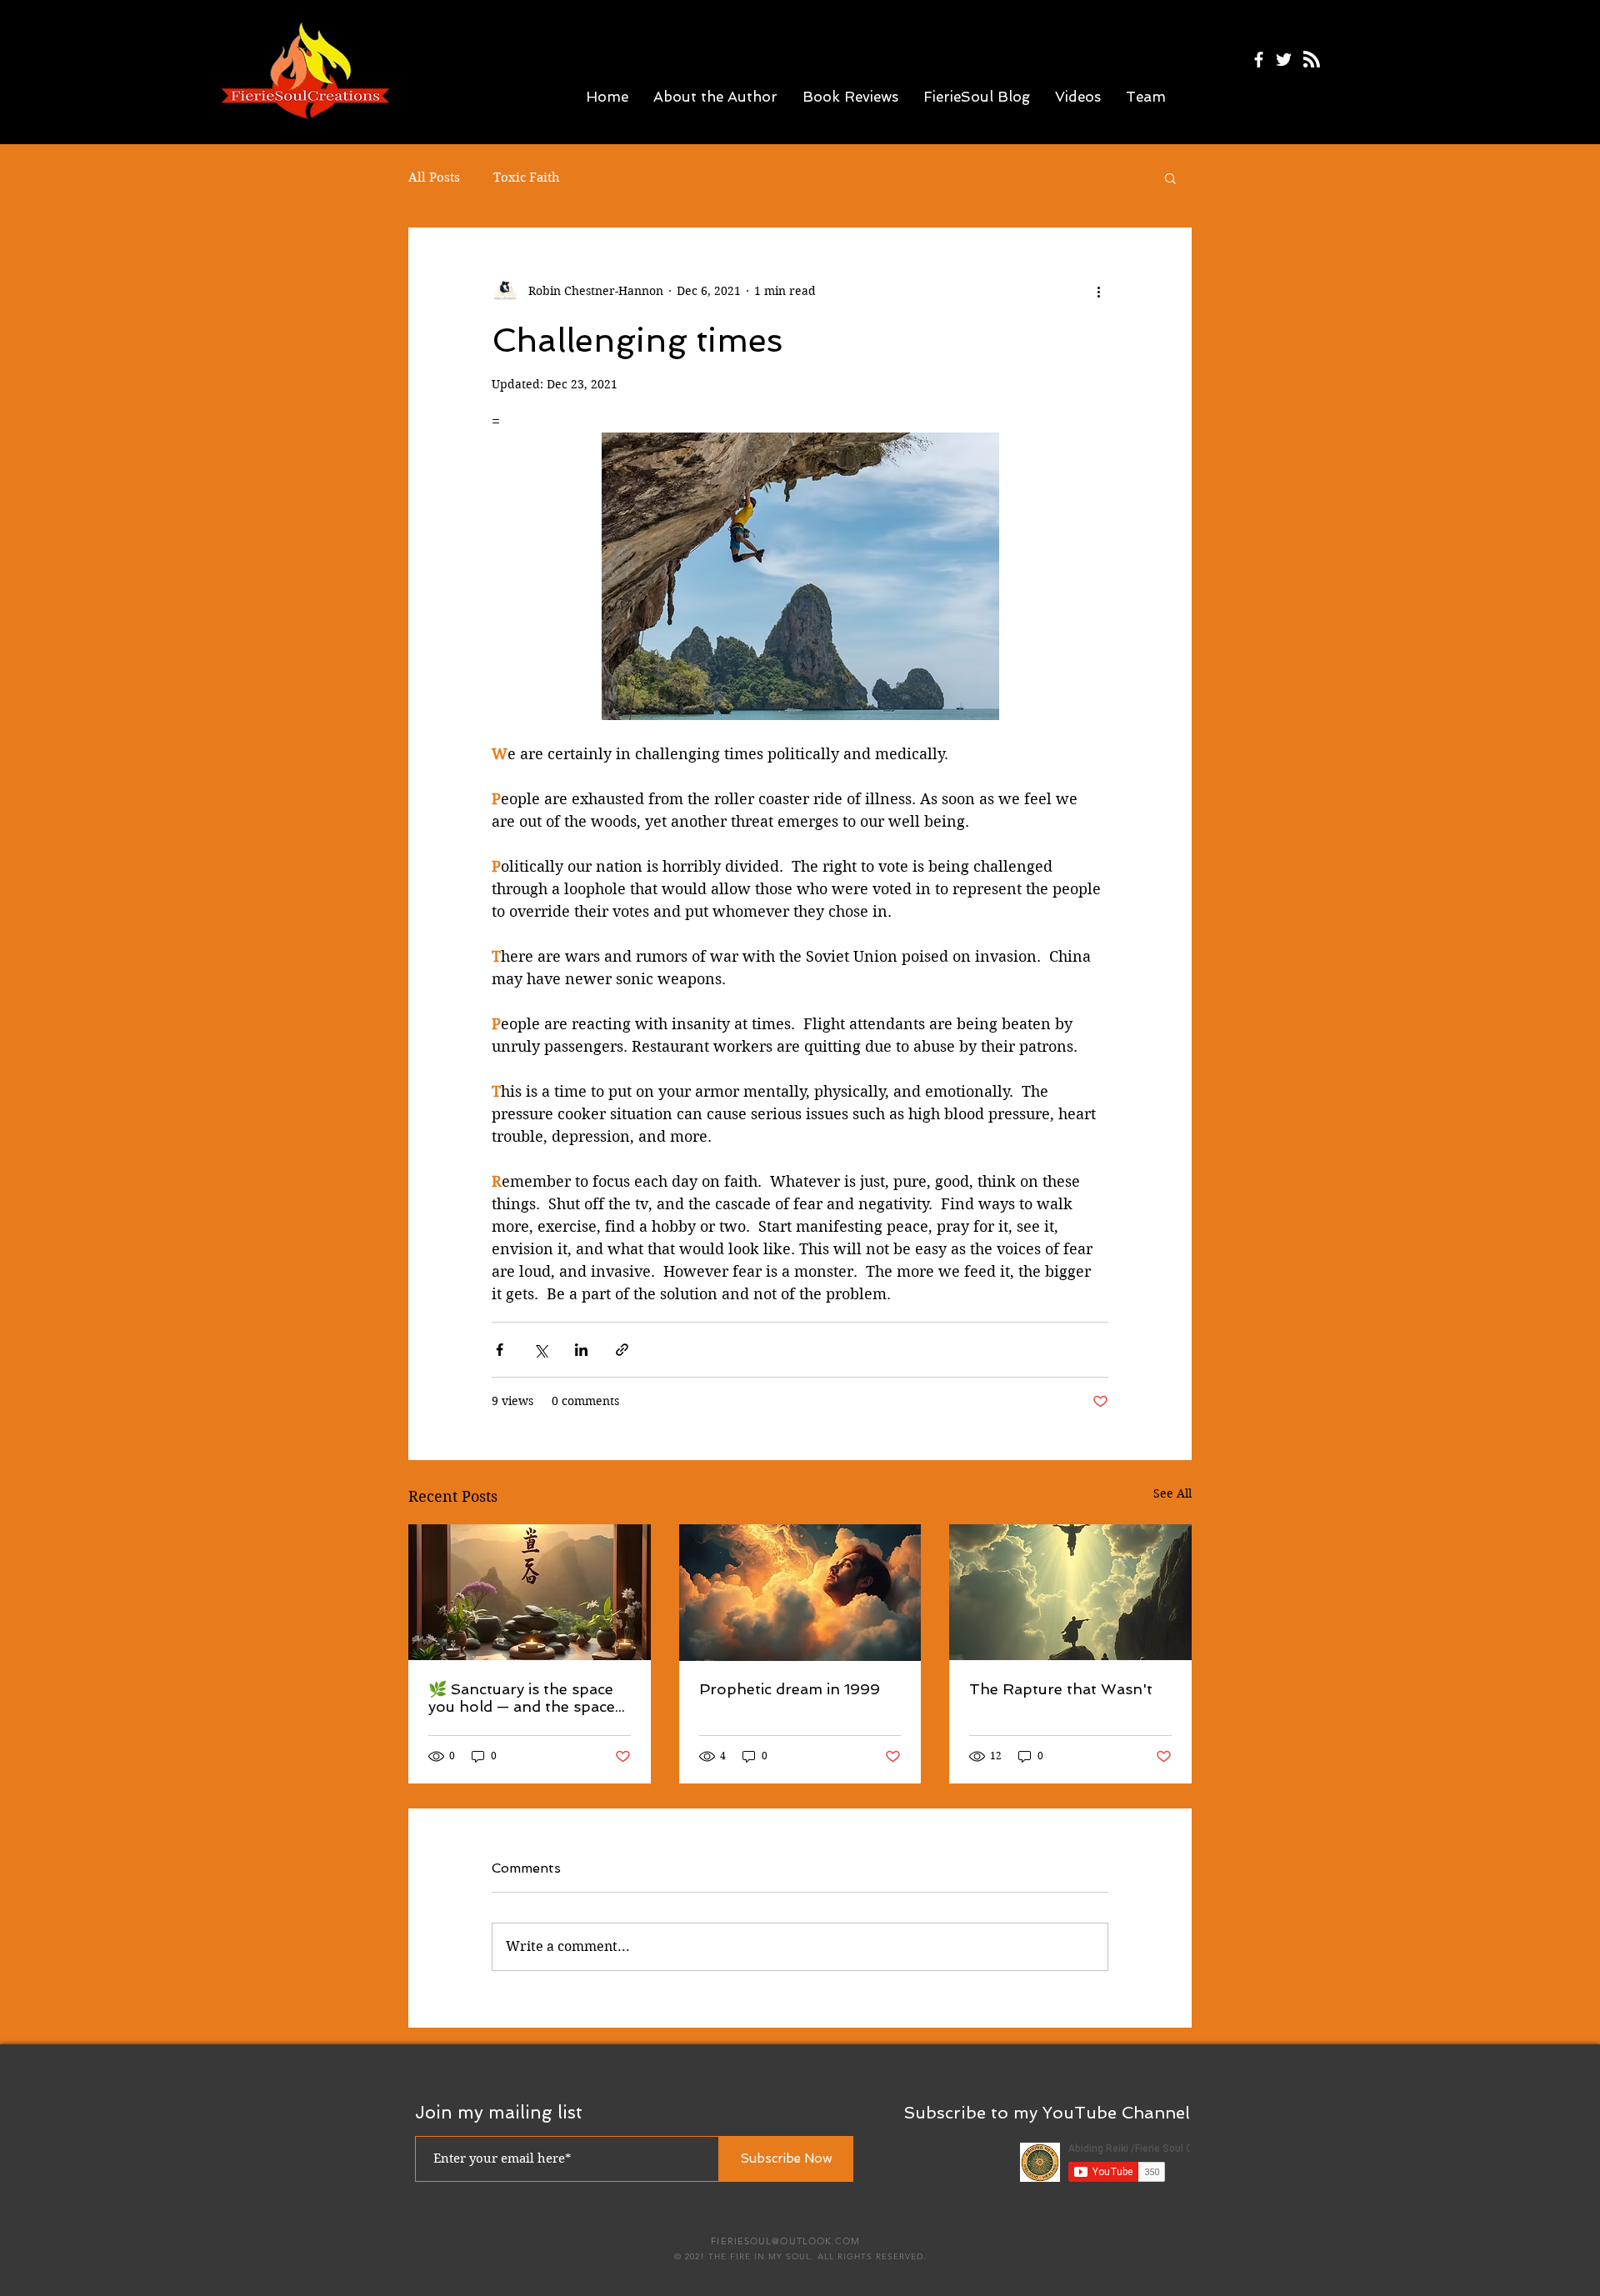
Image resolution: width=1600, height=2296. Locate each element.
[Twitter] (1284, 60)
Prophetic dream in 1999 (790, 1689)
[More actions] (1098, 291)
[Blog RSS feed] (1312, 60)
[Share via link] (622, 1350)
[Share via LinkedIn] (581, 1350)
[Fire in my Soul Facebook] (1259, 60)
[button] (1170, 178)
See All (1172, 1493)
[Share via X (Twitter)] (540, 1350)
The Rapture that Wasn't (1061, 1689)
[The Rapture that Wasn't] (1070, 1592)
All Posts (434, 178)
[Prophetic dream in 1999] (800, 1593)
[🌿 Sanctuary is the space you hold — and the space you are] (530, 1592)
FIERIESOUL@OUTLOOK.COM (785, 2241)
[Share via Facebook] (500, 1350)
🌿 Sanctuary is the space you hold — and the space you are (522, 1698)
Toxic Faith (527, 178)
